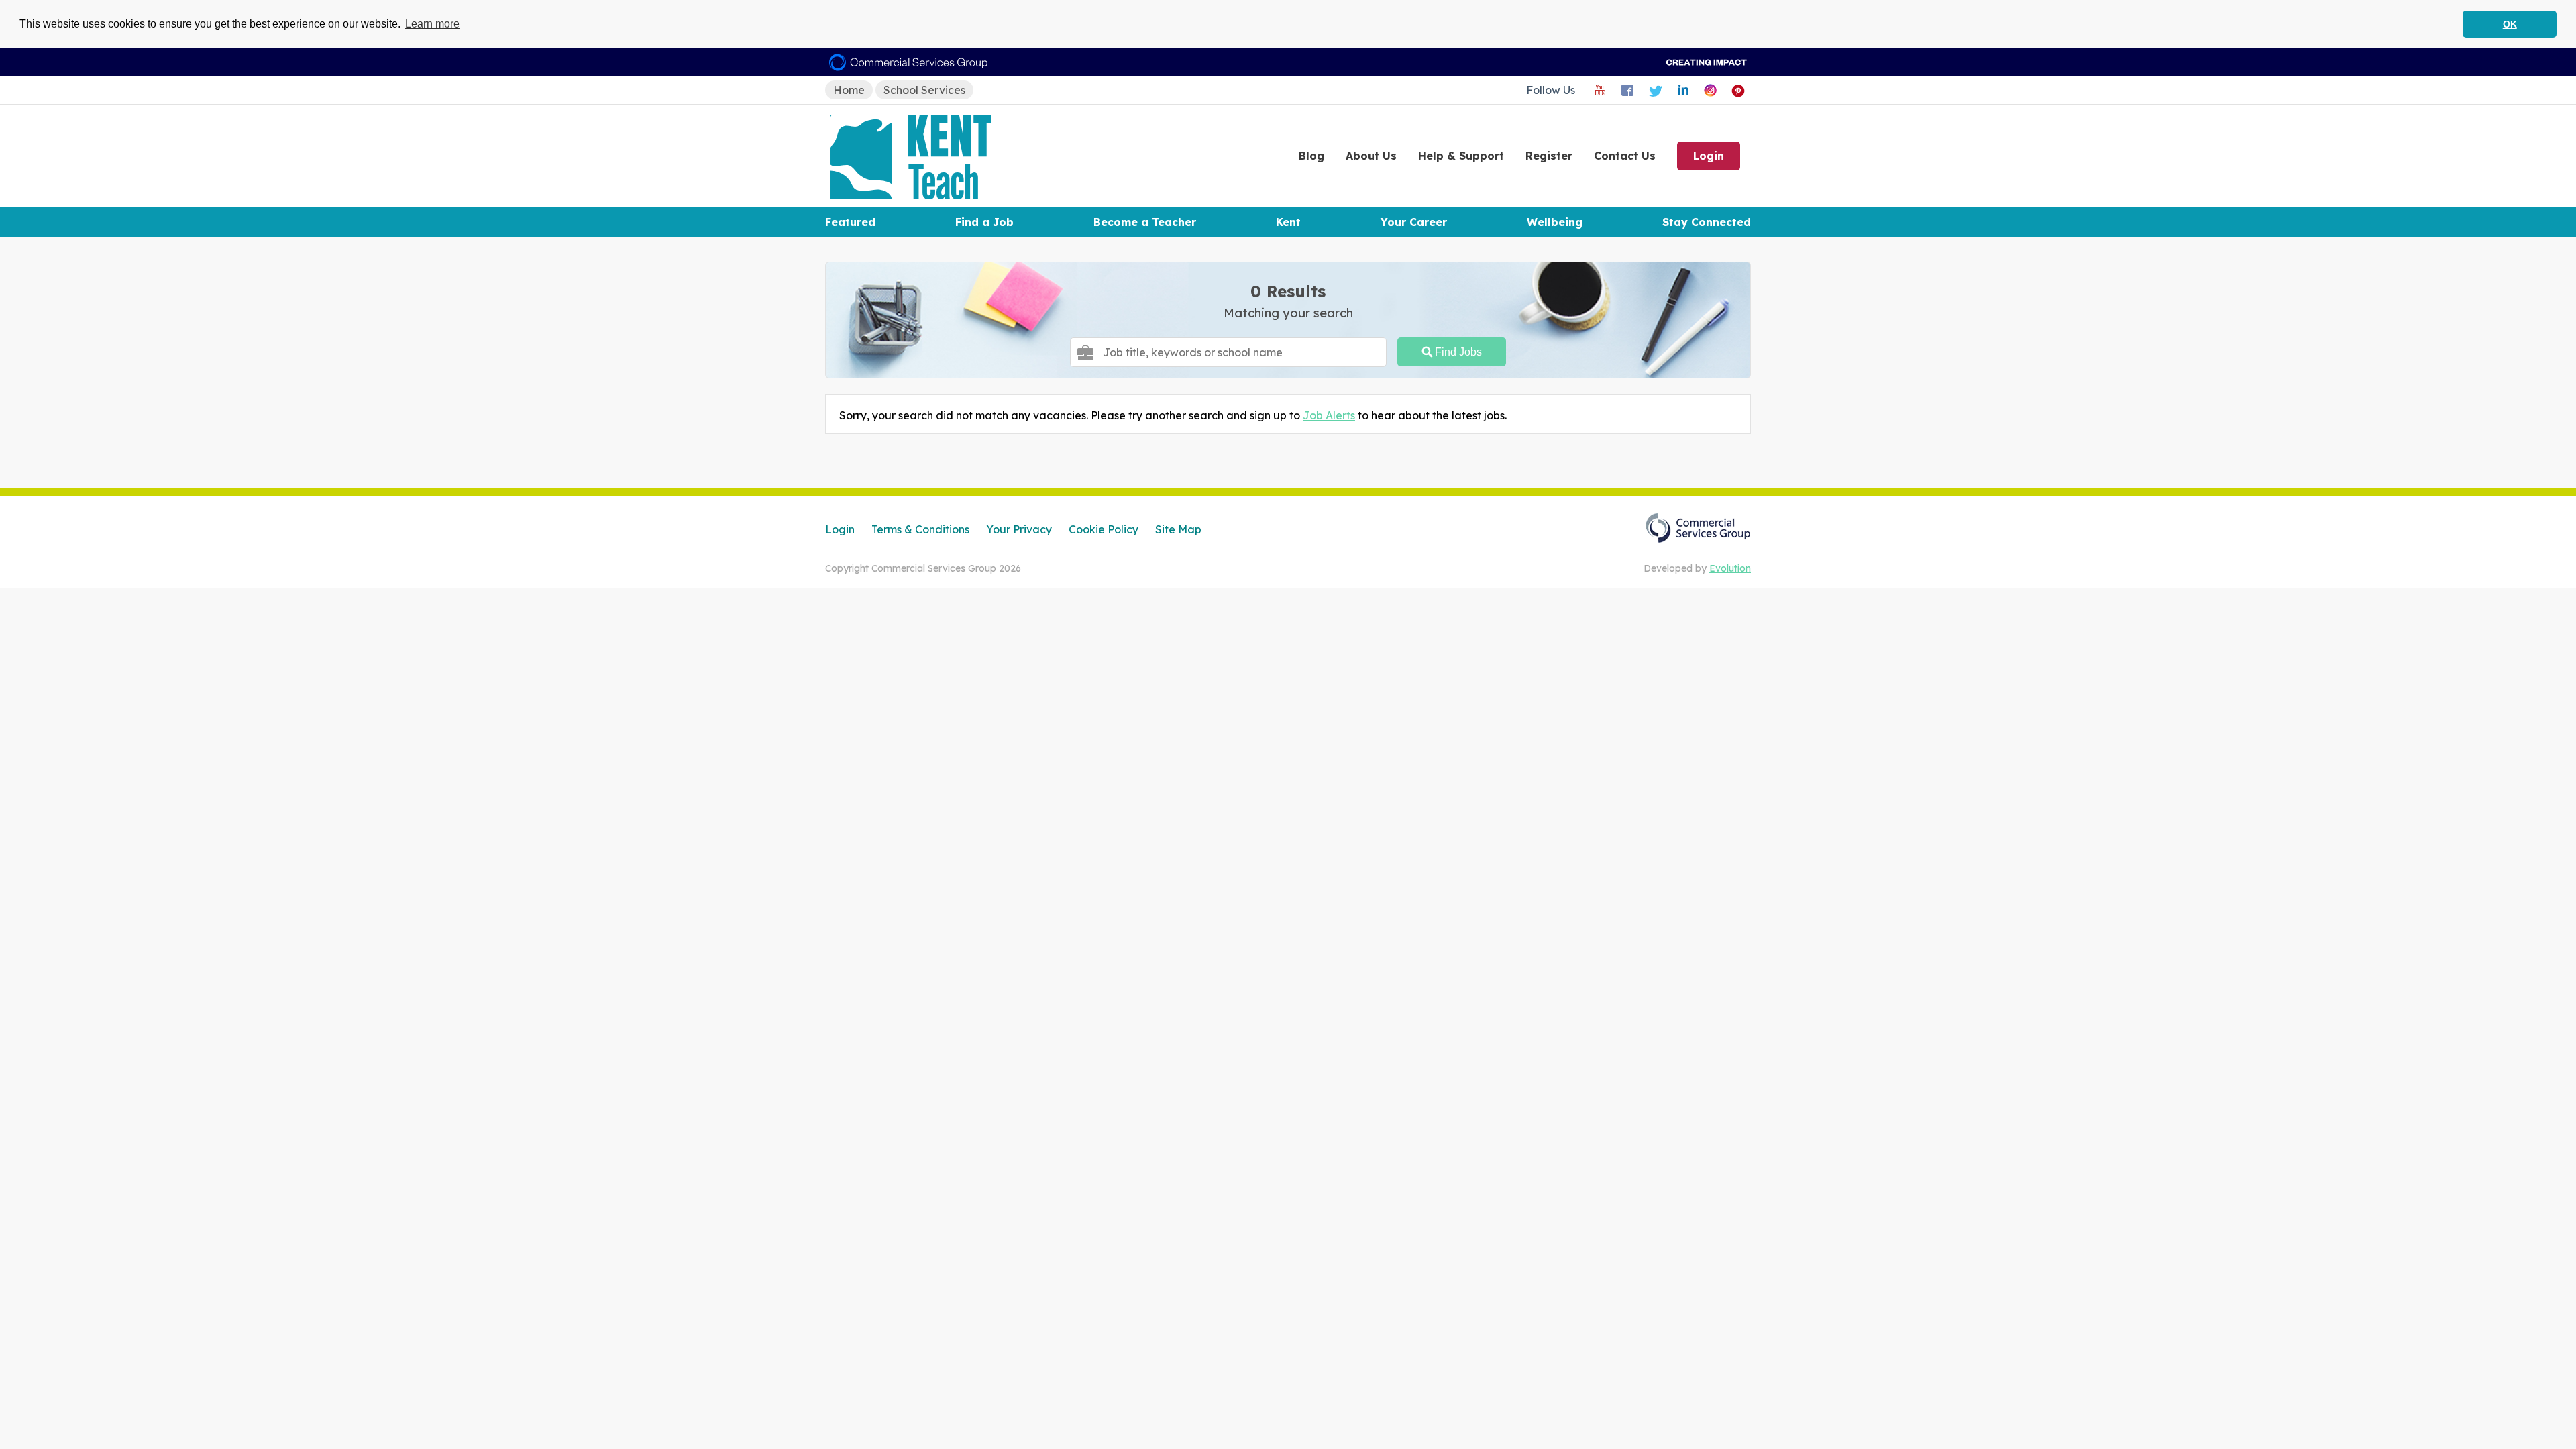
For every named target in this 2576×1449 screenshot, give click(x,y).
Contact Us (1625, 156)
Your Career (1414, 222)
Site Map (1178, 529)
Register (1549, 156)
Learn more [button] (432, 24)
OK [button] (2510, 24)
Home (849, 90)
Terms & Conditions (920, 529)
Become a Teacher (1145, 222)
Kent (1288, 222)
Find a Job (984, 222)
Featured (850, 222)
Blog (1311, 156)
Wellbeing (1555, 222)
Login (1709, 156)
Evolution (1730, 568)
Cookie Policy (1104, 529)
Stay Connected (1707, 222)
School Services (924, 90)
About (1371, 156)
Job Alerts (1329, 415)
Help (1461, 156)
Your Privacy (1019, 529)
